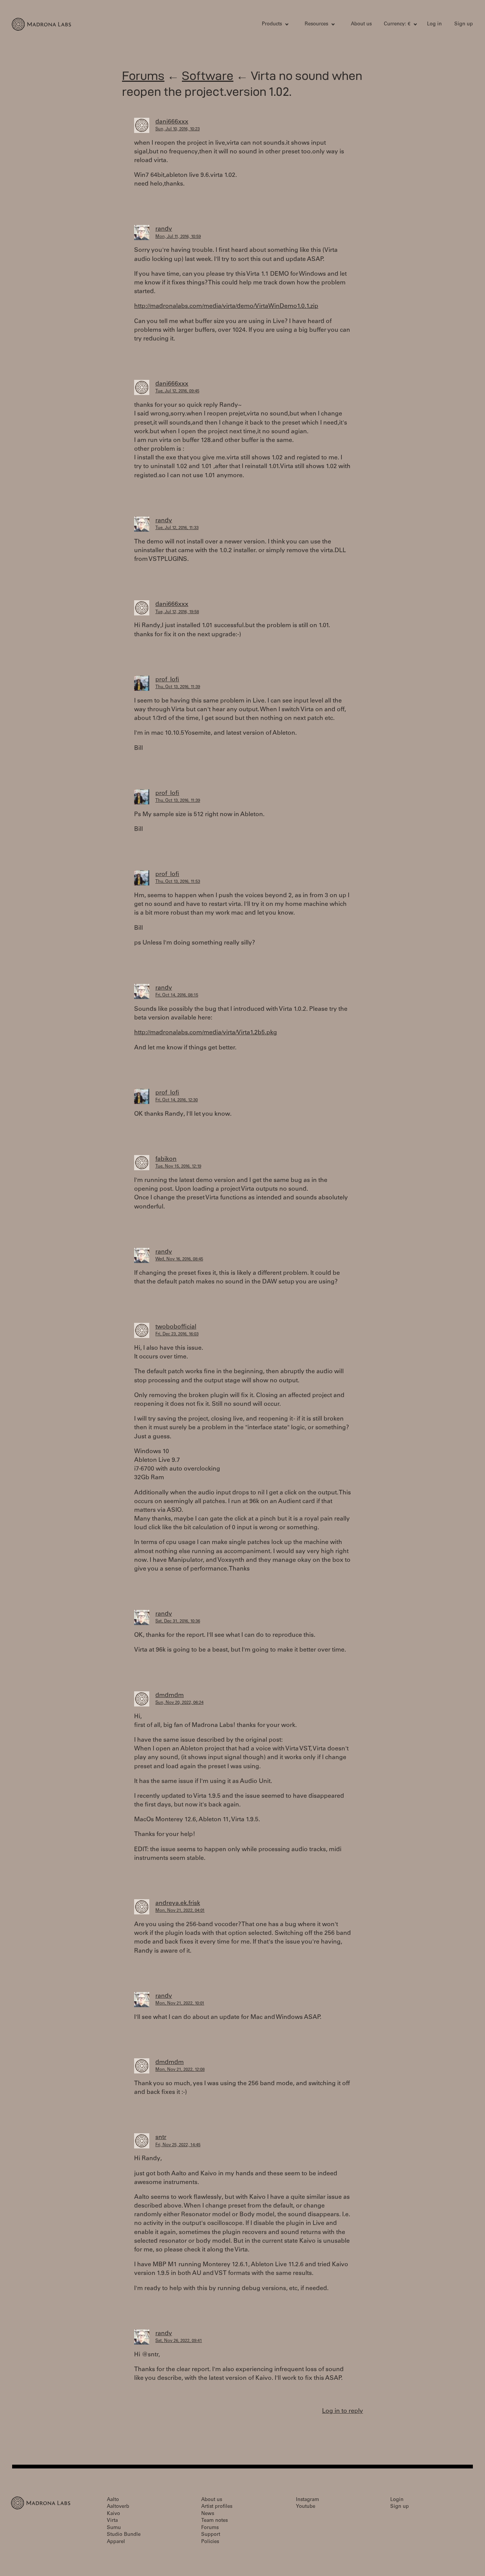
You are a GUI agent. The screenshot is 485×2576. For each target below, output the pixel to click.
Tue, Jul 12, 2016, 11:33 (177, 528)
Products (272, 24)
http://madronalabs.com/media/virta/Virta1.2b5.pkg (206, 1033)
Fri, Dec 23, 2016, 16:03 (177, 1334)
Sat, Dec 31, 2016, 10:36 (178, 1621)
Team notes (214, 2521)
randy (164, 229)
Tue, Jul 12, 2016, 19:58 (177, 612)
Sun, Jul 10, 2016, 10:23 (178, 129)
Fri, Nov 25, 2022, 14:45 (178, 2145)
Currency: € (397, 24)
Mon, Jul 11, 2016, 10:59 (178, 237)
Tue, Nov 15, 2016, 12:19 (178, 1167)
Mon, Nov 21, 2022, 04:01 (180, 1911)
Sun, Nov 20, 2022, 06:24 (179, 1703)
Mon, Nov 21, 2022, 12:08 (180, 2070)
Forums (143, 76)
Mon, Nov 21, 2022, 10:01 (180, 2004)
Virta (112, 2521)
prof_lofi (167, 680)
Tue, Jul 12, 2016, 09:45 (177, 391)
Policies (210, 2542)
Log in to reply (343, 2411)
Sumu (114, 2528)
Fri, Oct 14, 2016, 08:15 (177, 995)
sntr (161, 2137)
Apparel (116, 2542)
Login (397, 2500)
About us (361, 24)
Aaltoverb (118, 2507)
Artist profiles (217, 2507)
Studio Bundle (124, 2535)
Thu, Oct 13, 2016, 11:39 (178, 687)
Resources (316, 24)
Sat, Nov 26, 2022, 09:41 (179, 2341)
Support (211, 2535)
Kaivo (113, 2514)
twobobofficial (176, 1327)
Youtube (306, 2507)
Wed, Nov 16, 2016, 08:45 (179, 1259)
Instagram (307, 2500)
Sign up (464, 24)
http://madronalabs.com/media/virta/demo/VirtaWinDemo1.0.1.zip (226, 306)
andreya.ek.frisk (178, 1903)
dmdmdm (170, 1695)
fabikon (166, 1159)
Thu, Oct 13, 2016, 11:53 (178, 882)
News (208, 2514)
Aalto (113, 2500)
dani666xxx (172, 122)
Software (208, 76)
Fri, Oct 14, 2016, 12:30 (177, 1100)
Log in (434, 24)
